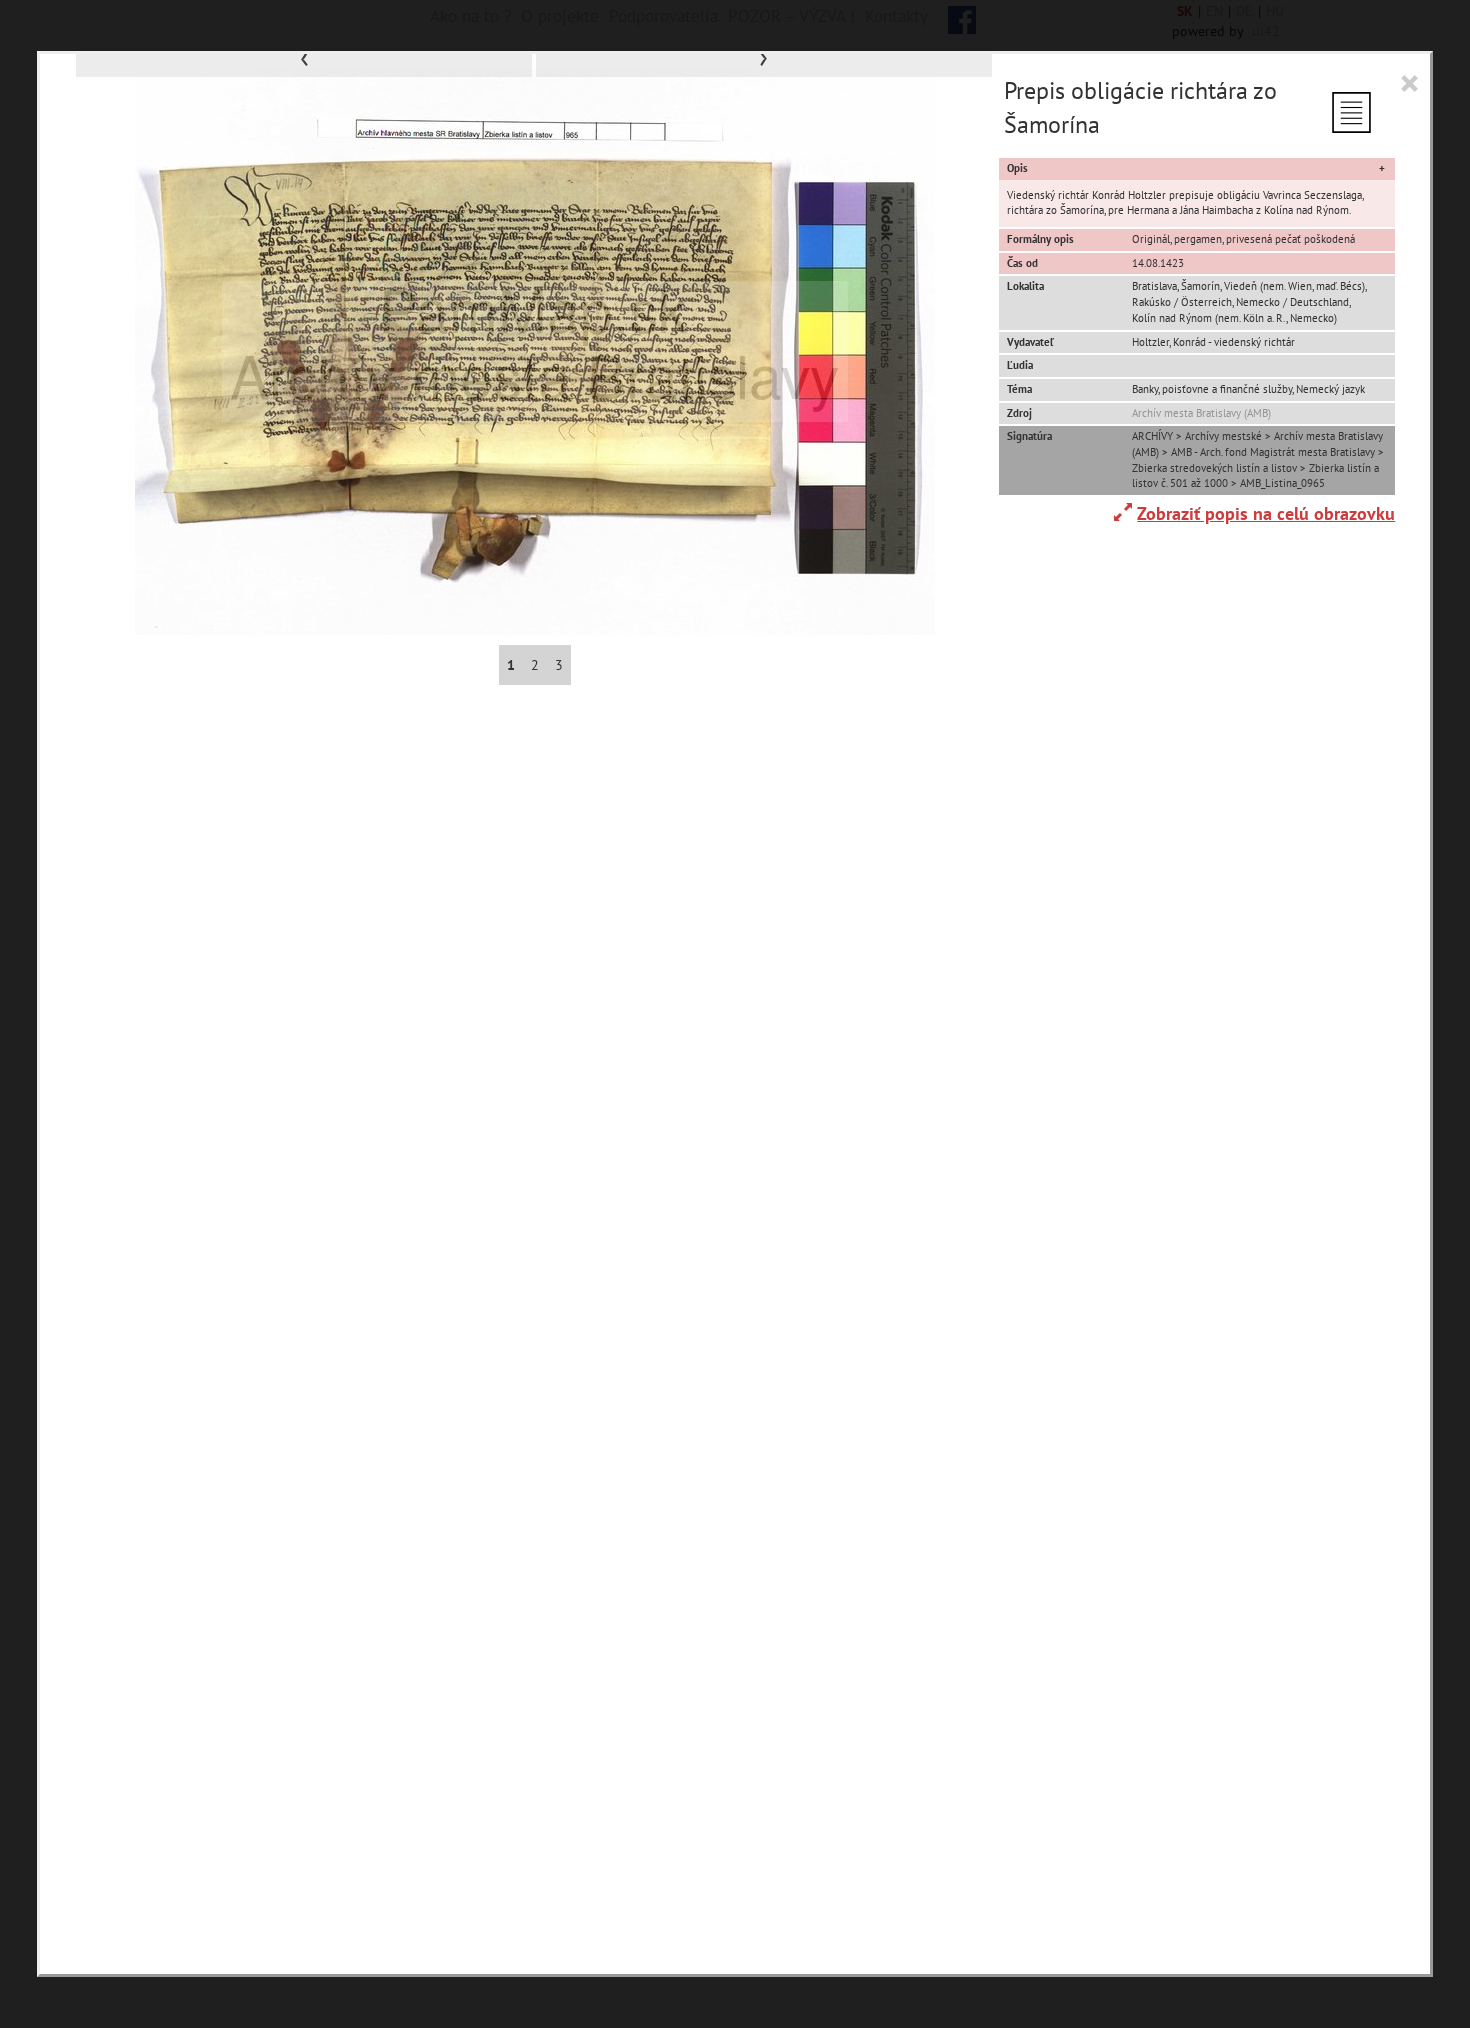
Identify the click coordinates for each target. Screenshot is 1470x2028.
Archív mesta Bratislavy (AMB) (1201, 413)
